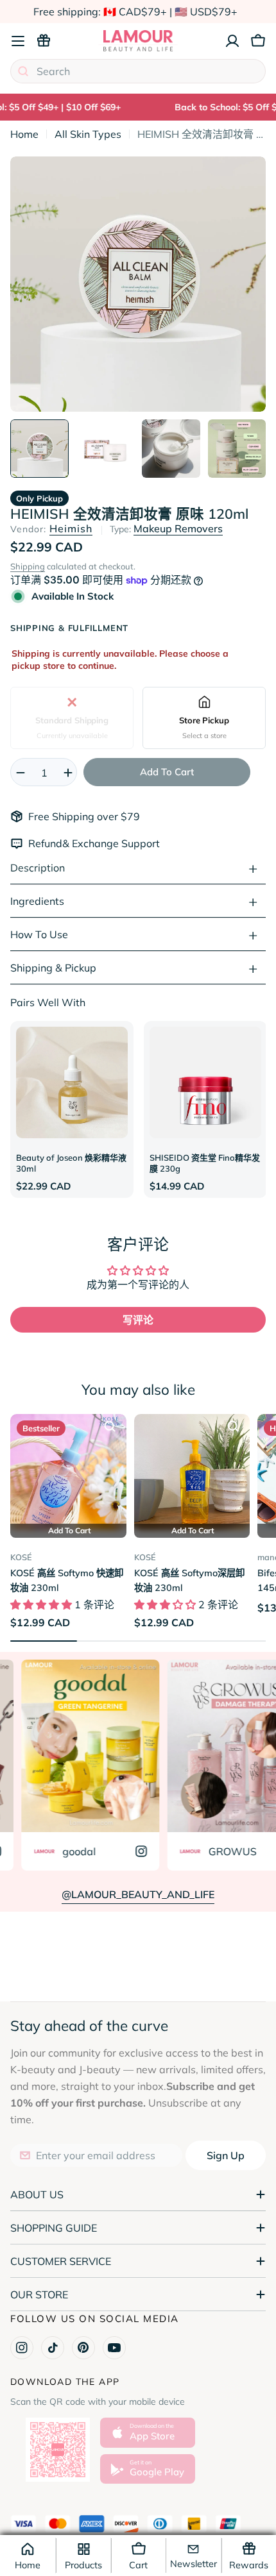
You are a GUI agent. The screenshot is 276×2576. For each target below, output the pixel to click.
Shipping (28, 566)
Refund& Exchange (75, 843)
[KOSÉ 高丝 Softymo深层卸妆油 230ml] (192, 1472)
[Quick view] (110, 1426)
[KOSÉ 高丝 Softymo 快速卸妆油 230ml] (68, 1472)
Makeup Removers (178, 528)
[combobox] (138, 71)
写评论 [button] (138, 1320)
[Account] (232, 41)
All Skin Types (88, 134)
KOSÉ (21, 1557)
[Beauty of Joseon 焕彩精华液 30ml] (72, 1082)
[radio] (72, 718)
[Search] (23, 71)
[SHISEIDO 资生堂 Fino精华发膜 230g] (205, 1082)
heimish (71, 528)
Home (24, 134)
